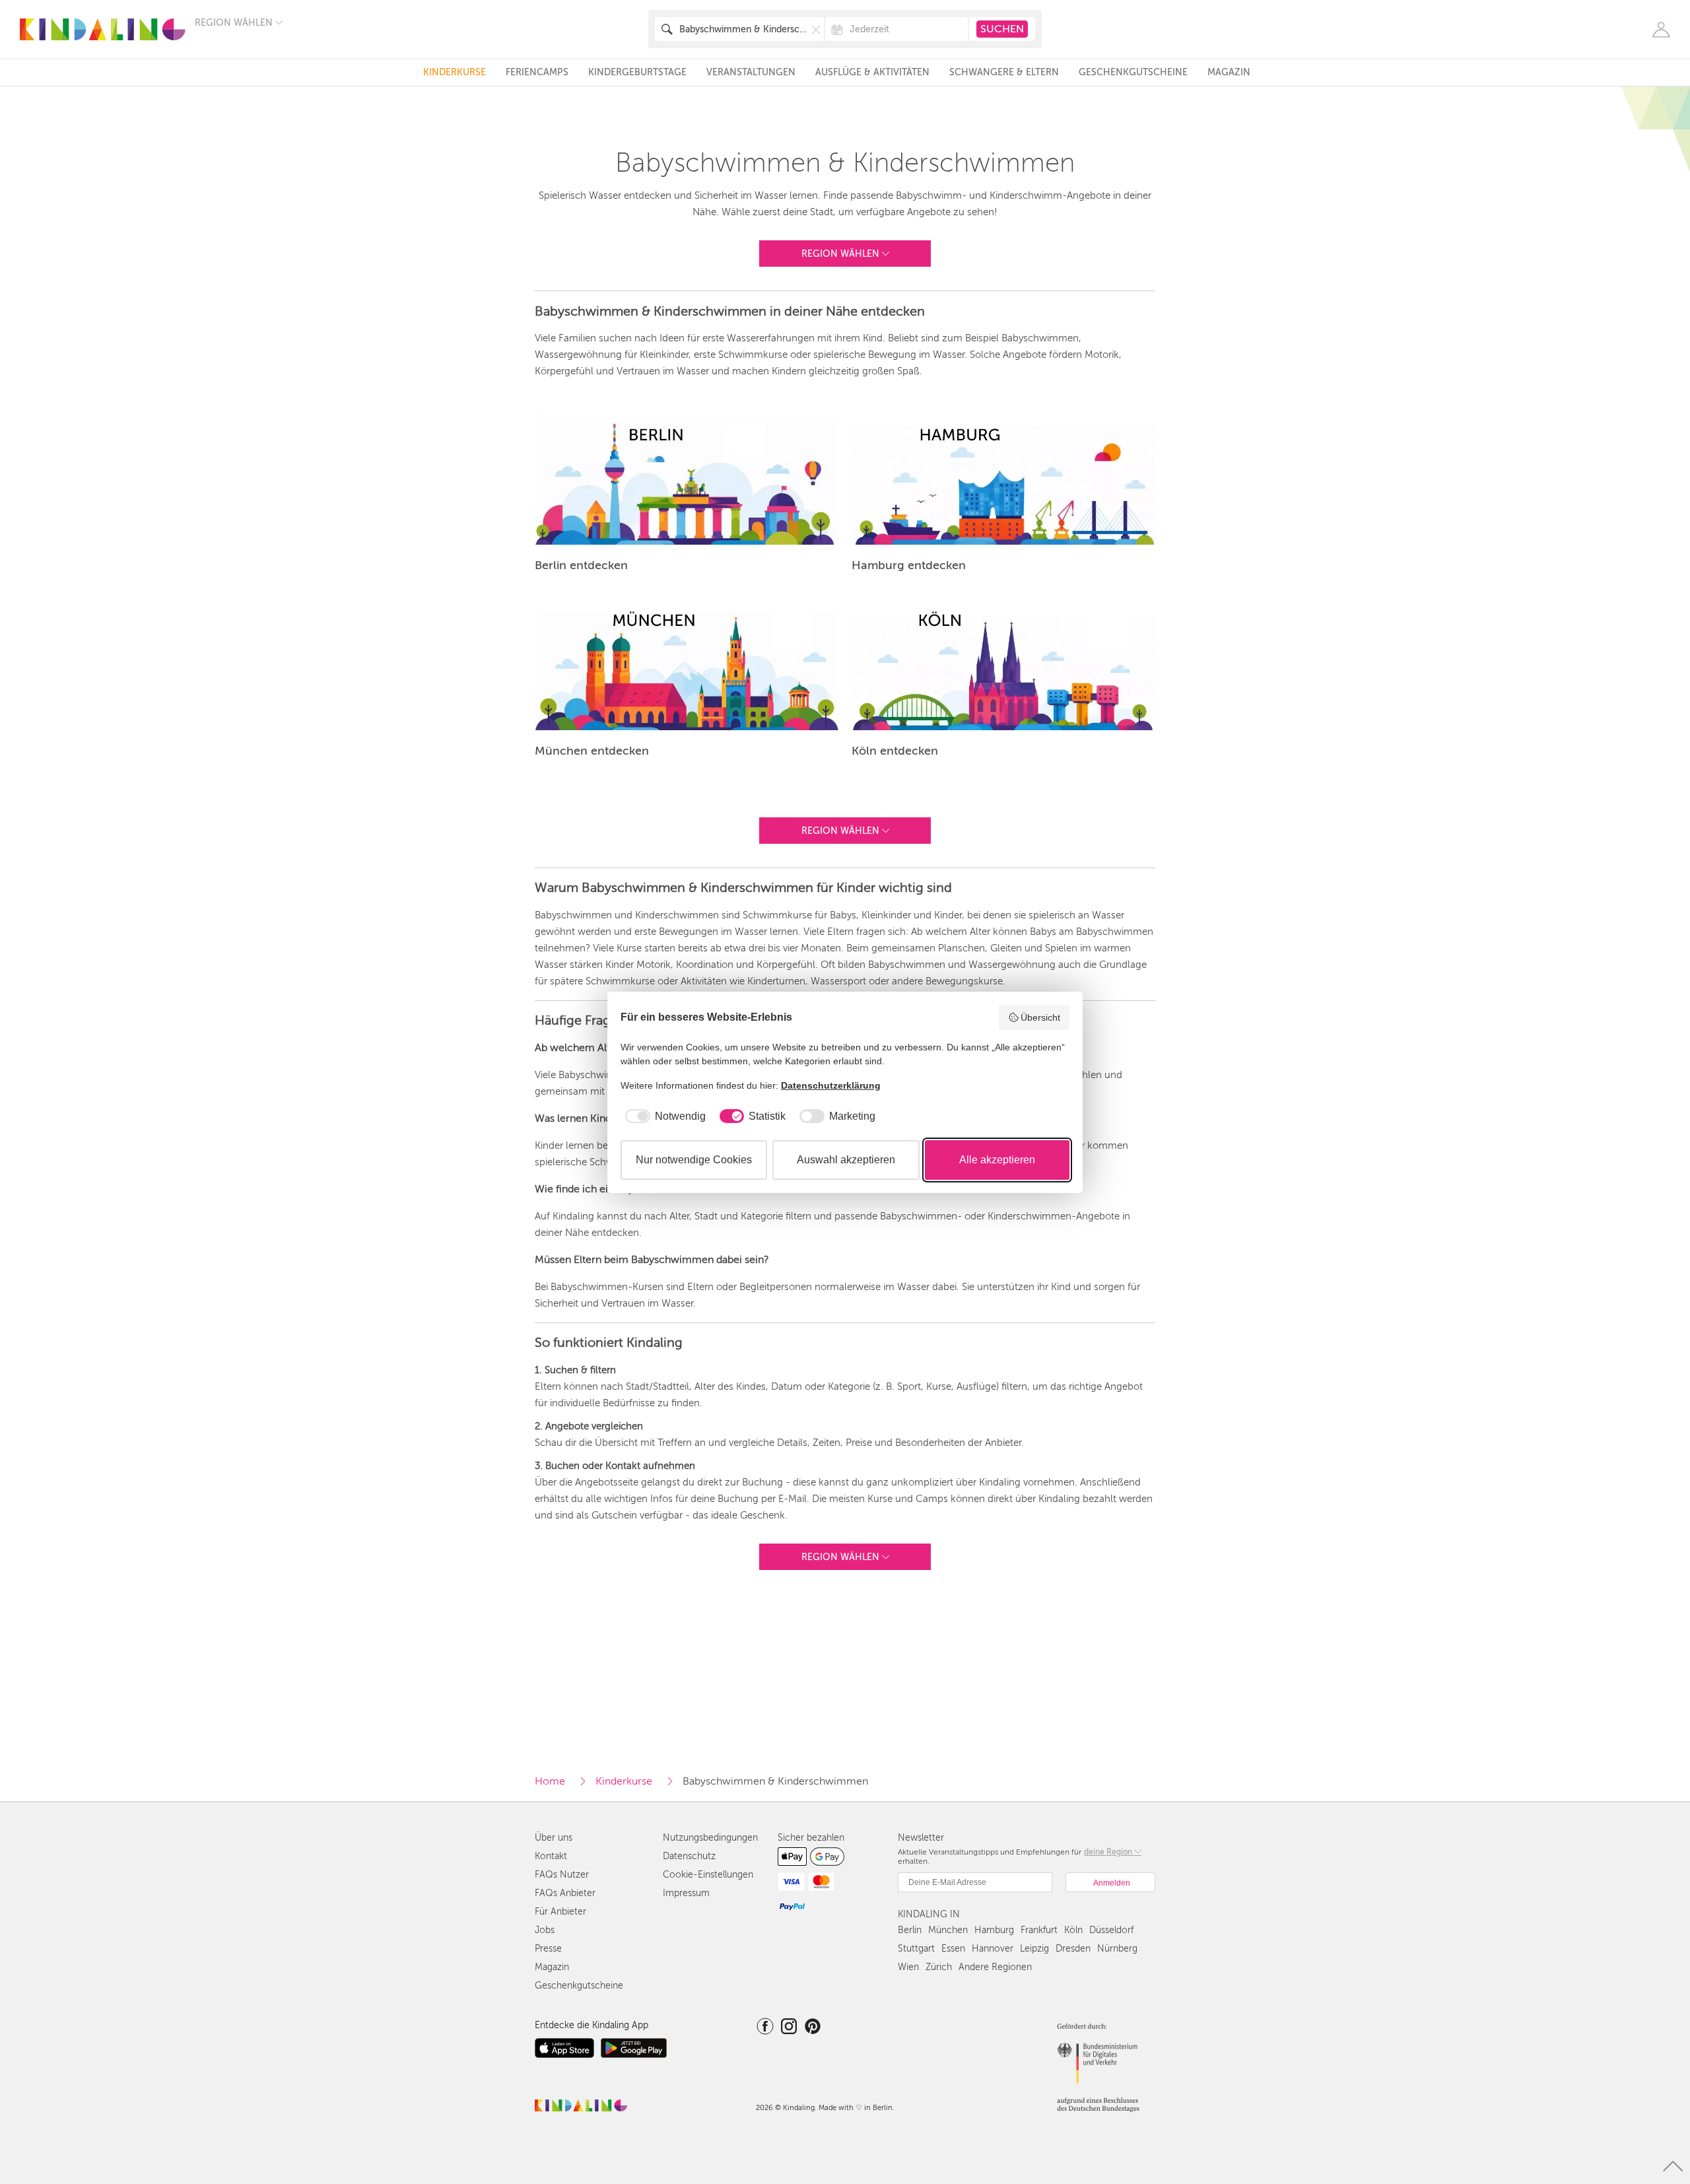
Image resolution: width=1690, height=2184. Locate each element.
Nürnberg (1117, 1949)
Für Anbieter (560, 1912)
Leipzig (1034, 1949)
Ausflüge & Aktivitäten (872, 72)
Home (550, 1781)
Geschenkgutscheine (1133, 72)
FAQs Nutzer (562, 1875)
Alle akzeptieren (997, 1160)
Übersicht (1040, 1017)
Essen (953, 1949)
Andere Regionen (995, 1967)
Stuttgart (916, 1949)
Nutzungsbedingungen (710, 1838)
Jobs (545, 1930)
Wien (908, 1967)
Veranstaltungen (751, 72)
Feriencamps (537, 72)
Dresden (1073, 1949)
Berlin (910, 1930)
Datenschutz (689, 1856)
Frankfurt (1039, 1930)
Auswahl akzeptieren (846, 1160)
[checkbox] (663, 1116)
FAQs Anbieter (565, 1893)
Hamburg (994, 1930)
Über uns (554, 1838)
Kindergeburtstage (637, 72)
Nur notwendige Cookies (694, 1160)
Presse (548, 1949)
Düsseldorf (1111, 1930)
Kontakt (551, 1856)
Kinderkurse (455, 72)
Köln (1073, 1930)
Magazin (1229, 72)
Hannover (993, 1949)
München (948, 1930)
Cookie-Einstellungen (708, 1875)
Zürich (939, 1967)
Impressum (686, 1893)
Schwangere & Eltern (1004, 72)
